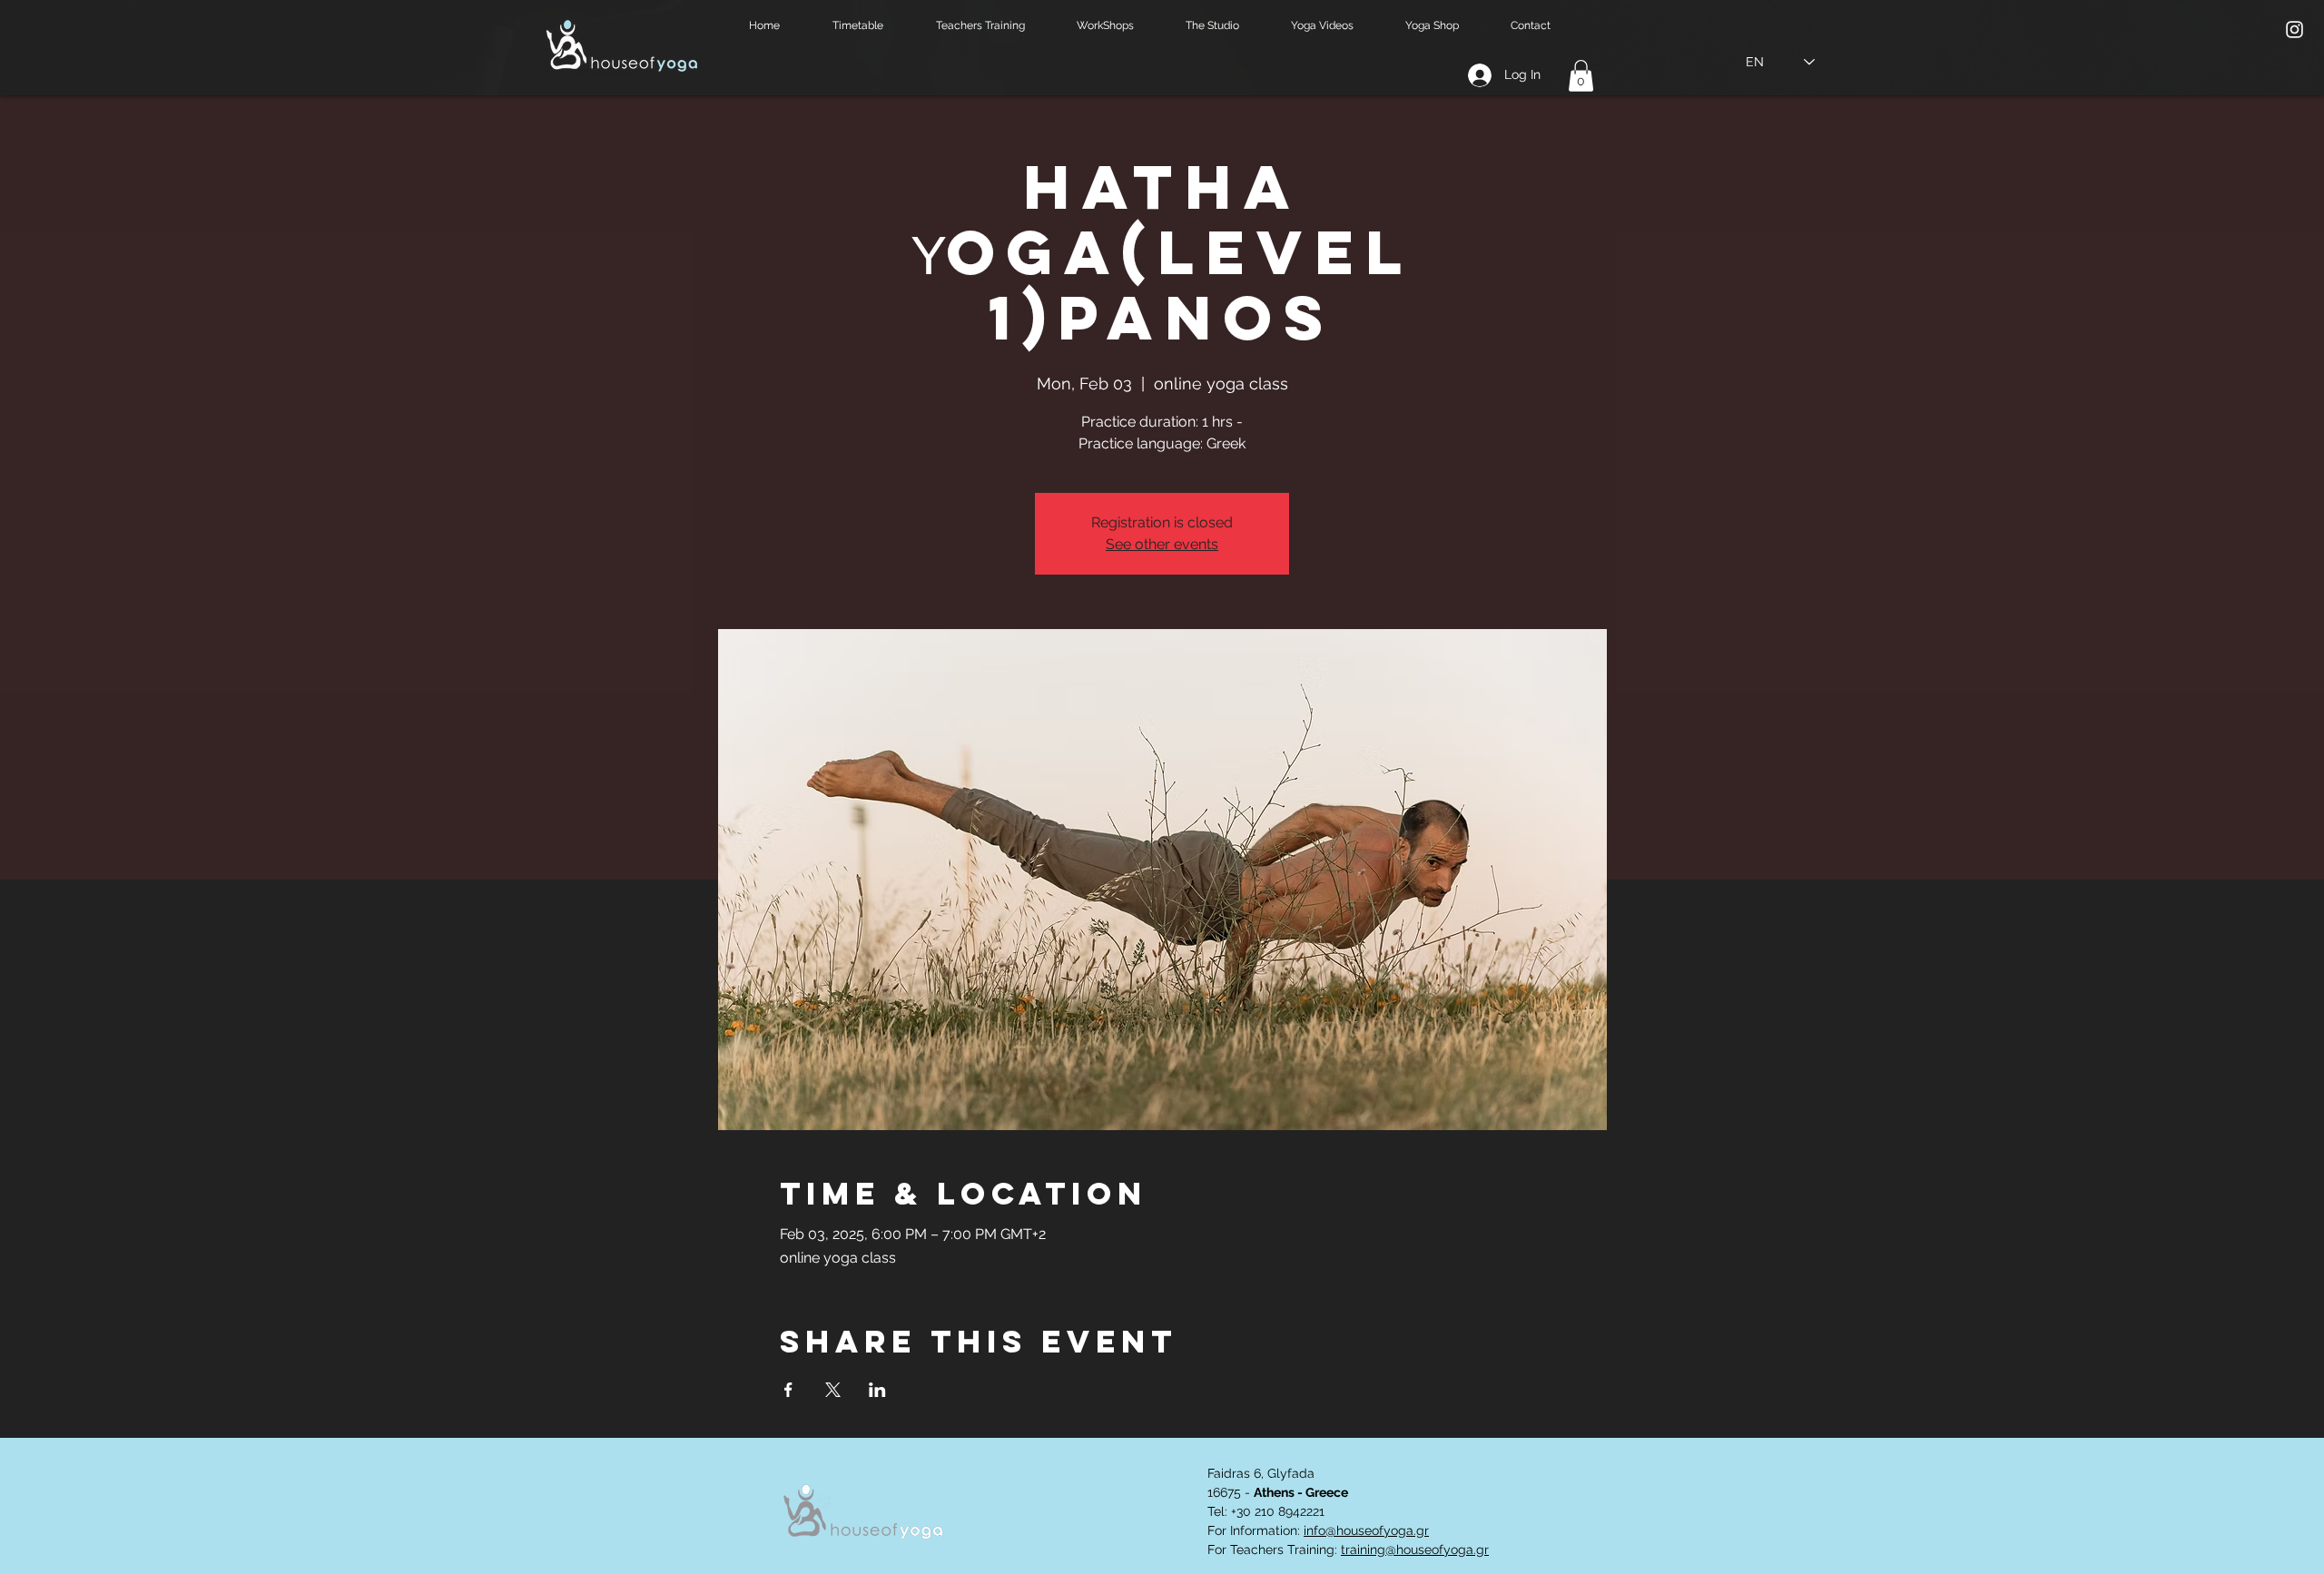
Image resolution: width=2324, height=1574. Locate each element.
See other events (1162, 544)
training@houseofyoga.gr (1415, 1549)
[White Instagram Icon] (2294, 30)
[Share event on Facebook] (788, 1390)
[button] (871, 26)
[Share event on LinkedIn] (877, 1390)
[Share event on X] (833, 1390)
